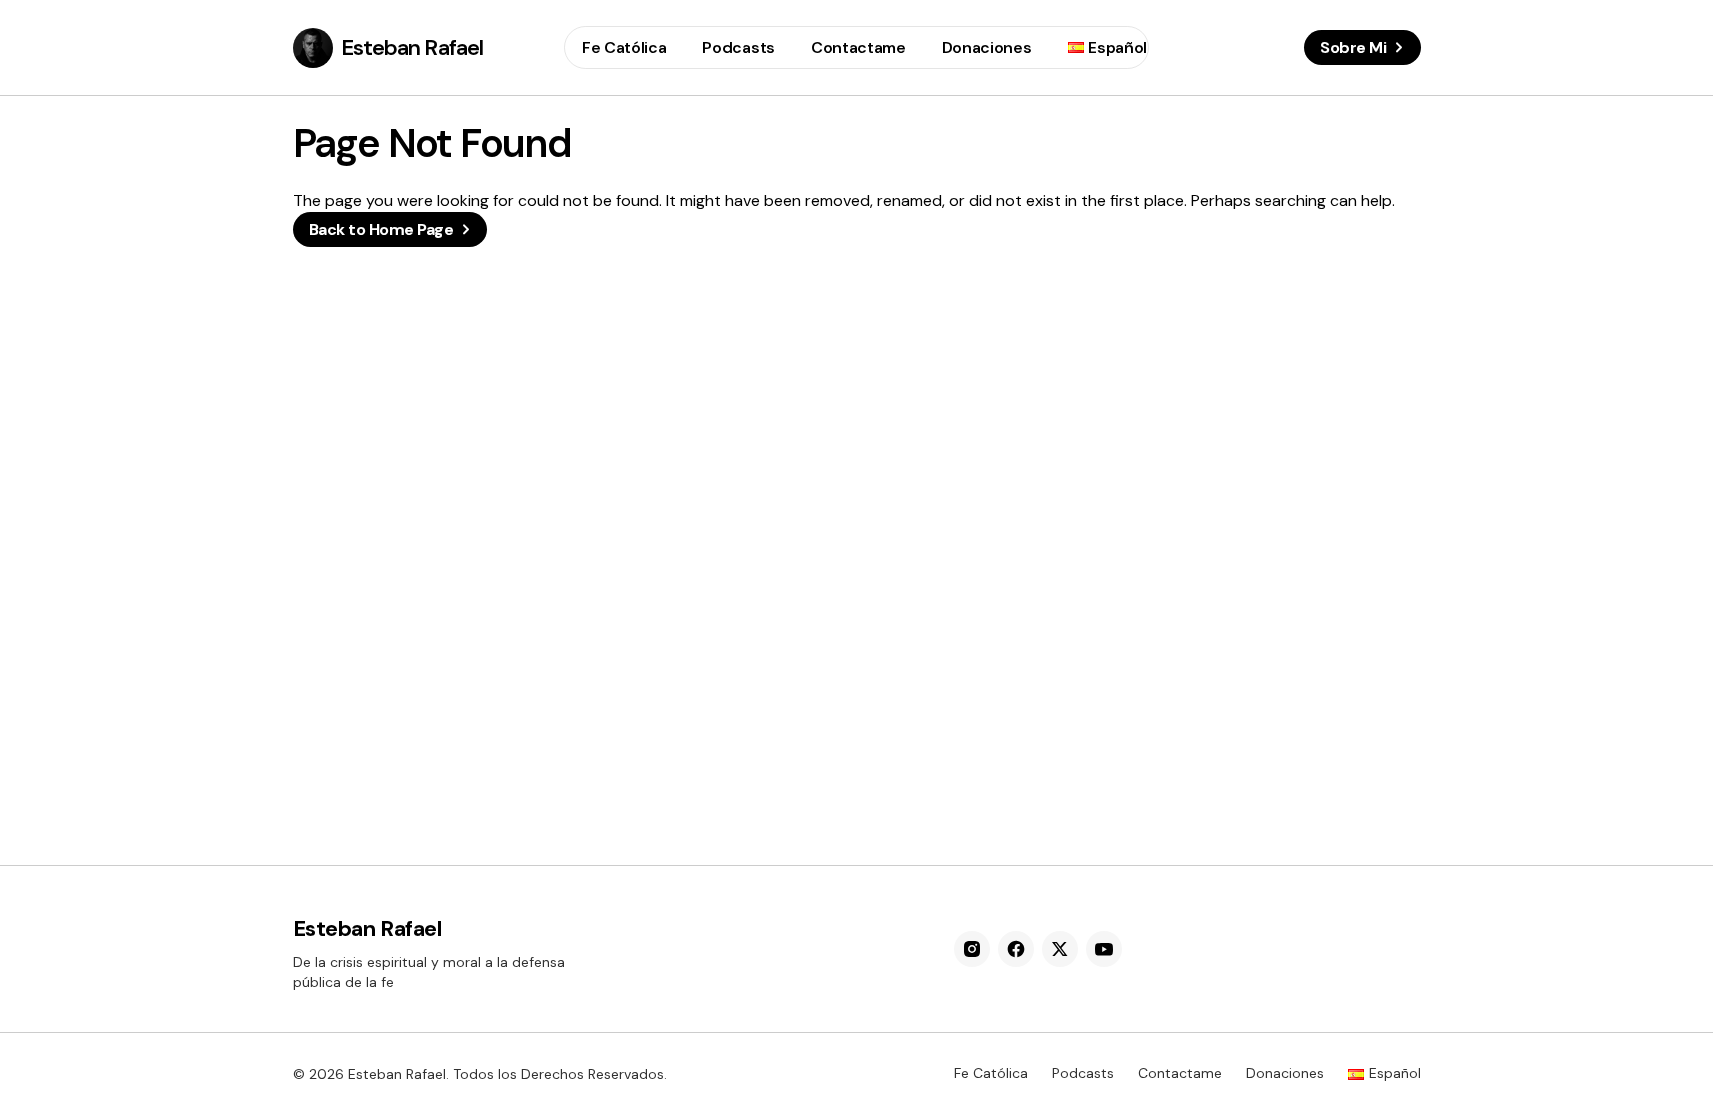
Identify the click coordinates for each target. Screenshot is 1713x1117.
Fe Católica (991, 1073)
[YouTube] (1104, 949)
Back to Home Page (381, 229)
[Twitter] (1060, 949)
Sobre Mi (1353, 47)
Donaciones (1285, 1073)
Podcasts (1083, 1073)
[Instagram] (972, 949)
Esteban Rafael (412, 47)
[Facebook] (1016, 949)
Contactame (1180, 1073)
